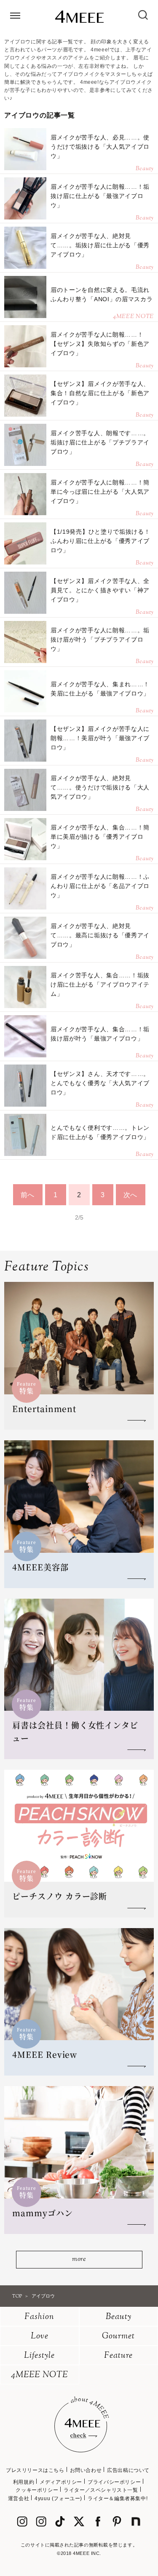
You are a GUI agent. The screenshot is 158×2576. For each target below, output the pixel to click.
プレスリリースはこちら (35, 2470)
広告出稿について (128, 2470)
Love (40, 2337)
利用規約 (24, 2482)
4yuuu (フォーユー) (58, 2498)
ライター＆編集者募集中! (118, 2498)
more (79, 2259)
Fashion (39, 2317)
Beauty (119, 2317)
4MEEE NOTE (40, 2375)
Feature (118, 2356)
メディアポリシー (61, 2482)
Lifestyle (39, 2356)
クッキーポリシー (37, 2490)
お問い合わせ (86, 2470)
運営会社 (19, 2498)
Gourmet (118, 2337)
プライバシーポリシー (114, 2482)
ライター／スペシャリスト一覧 (101, 2490)
